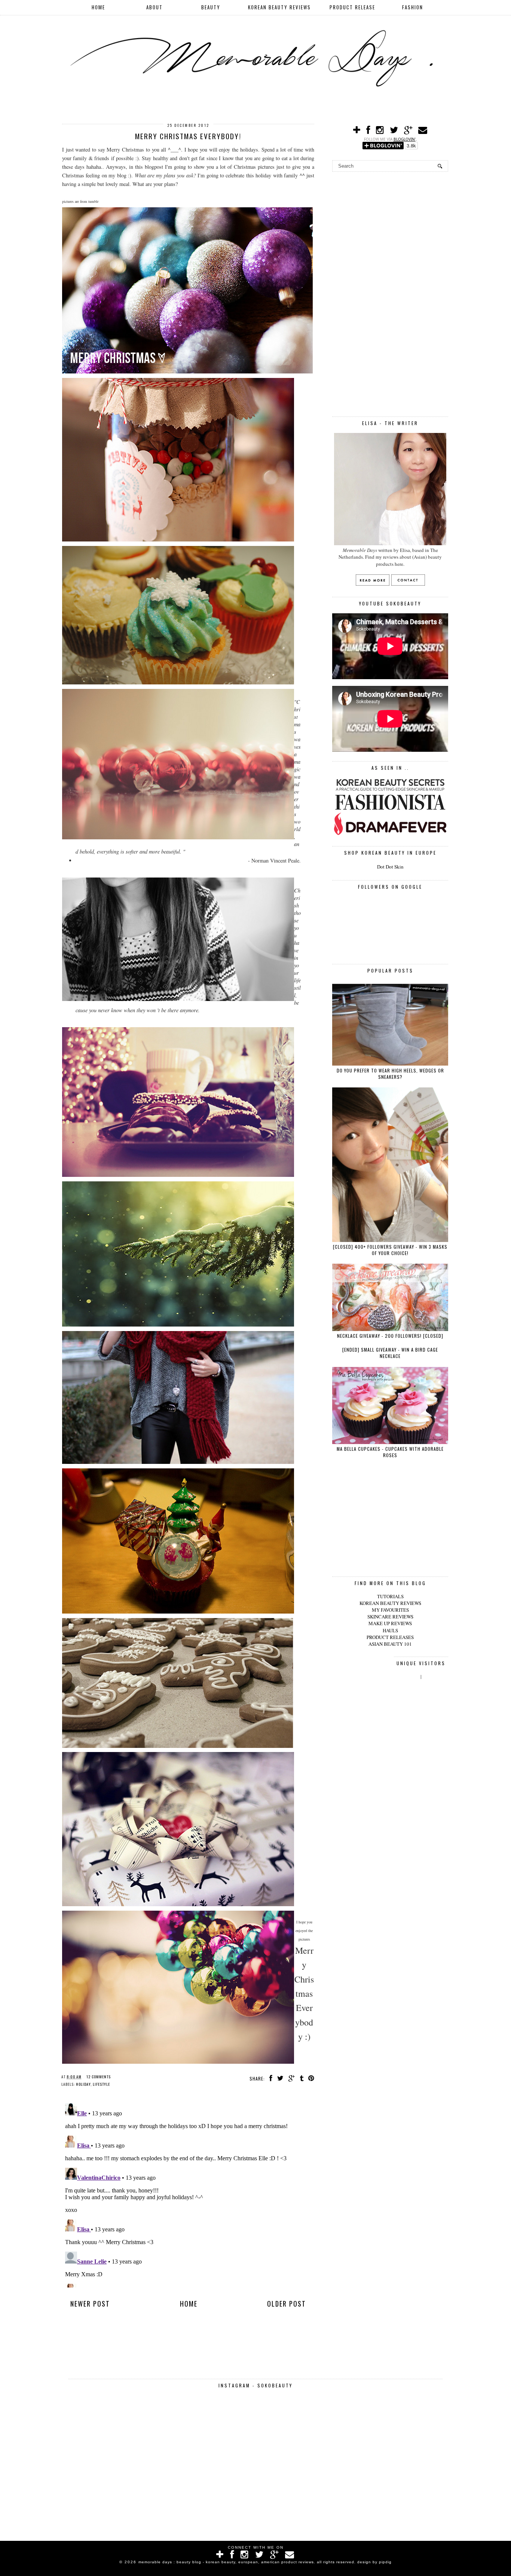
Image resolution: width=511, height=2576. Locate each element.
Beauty (211, 7)
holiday (83, 2084)
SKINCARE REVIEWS (390, 1617)
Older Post (287, 2304)
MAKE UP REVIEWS (390, 1623)
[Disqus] (188, 2194)
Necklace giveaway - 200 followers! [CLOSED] (390, 1336)
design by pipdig (374, 2562)
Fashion (413, 7)
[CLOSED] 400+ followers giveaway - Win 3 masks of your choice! (390, 1250)
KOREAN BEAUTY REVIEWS (390, 1603)
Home (98, 7)
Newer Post (90, 2304)
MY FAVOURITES (390, 1610)
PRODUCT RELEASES (390, 1637)
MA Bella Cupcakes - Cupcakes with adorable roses (390, 1452)
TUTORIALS (390, 1596)
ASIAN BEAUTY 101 (390, 1644)
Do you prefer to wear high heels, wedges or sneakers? (390, 1074)
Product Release (352, 7)
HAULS (390, 1630)
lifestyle (101, 2084)
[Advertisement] (390, 293)
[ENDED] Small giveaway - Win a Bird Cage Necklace (390, 1353)
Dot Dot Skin (390, 867)
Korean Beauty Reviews (279, 7)
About (154, 7)
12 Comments (99, 2077)
